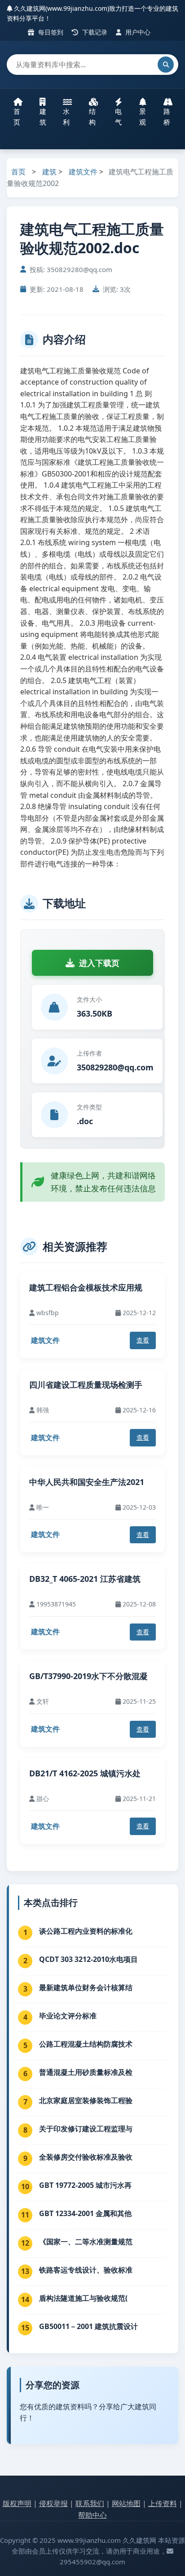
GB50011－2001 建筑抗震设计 (88, 2326)
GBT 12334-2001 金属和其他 (85, 2213)
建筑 (43, 117)
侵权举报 (53, 2503)
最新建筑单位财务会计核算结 (86, 1987)
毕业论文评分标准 (68, 2016)
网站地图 (126, 2503)
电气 (118, 117)
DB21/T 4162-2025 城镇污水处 (85, 1773)
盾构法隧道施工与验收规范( (83, 2298)
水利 (66, 117)
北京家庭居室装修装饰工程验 (86, 2100)
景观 (143, 117)
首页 (17, 117)
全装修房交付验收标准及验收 (86, 2157)
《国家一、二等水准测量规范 (86, 2242)
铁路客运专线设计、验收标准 (86, 2270)
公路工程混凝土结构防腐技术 (86, 2044)
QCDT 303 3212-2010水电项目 (88, 1959)
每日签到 (50, 32)
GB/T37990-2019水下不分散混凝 (88, 1676)
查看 (143, 1340)
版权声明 (17, 2503)
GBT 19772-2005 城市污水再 (85, 2185)
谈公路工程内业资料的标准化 (86, 1931)
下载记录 (94, 32)
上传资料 (163, 2503)
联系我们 (90, 2503)
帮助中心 (92, 2515)
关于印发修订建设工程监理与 (86, 2129)
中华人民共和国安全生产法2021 (87, 1482)
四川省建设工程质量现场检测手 (86, 1385)
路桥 (167, 117)
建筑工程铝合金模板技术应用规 (86, 1287)
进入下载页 (99, 963)
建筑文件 (83, 172)
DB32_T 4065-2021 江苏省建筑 (85, 1579)
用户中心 (137, 32)
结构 (92, 117)
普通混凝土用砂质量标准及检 (86, 2072)
